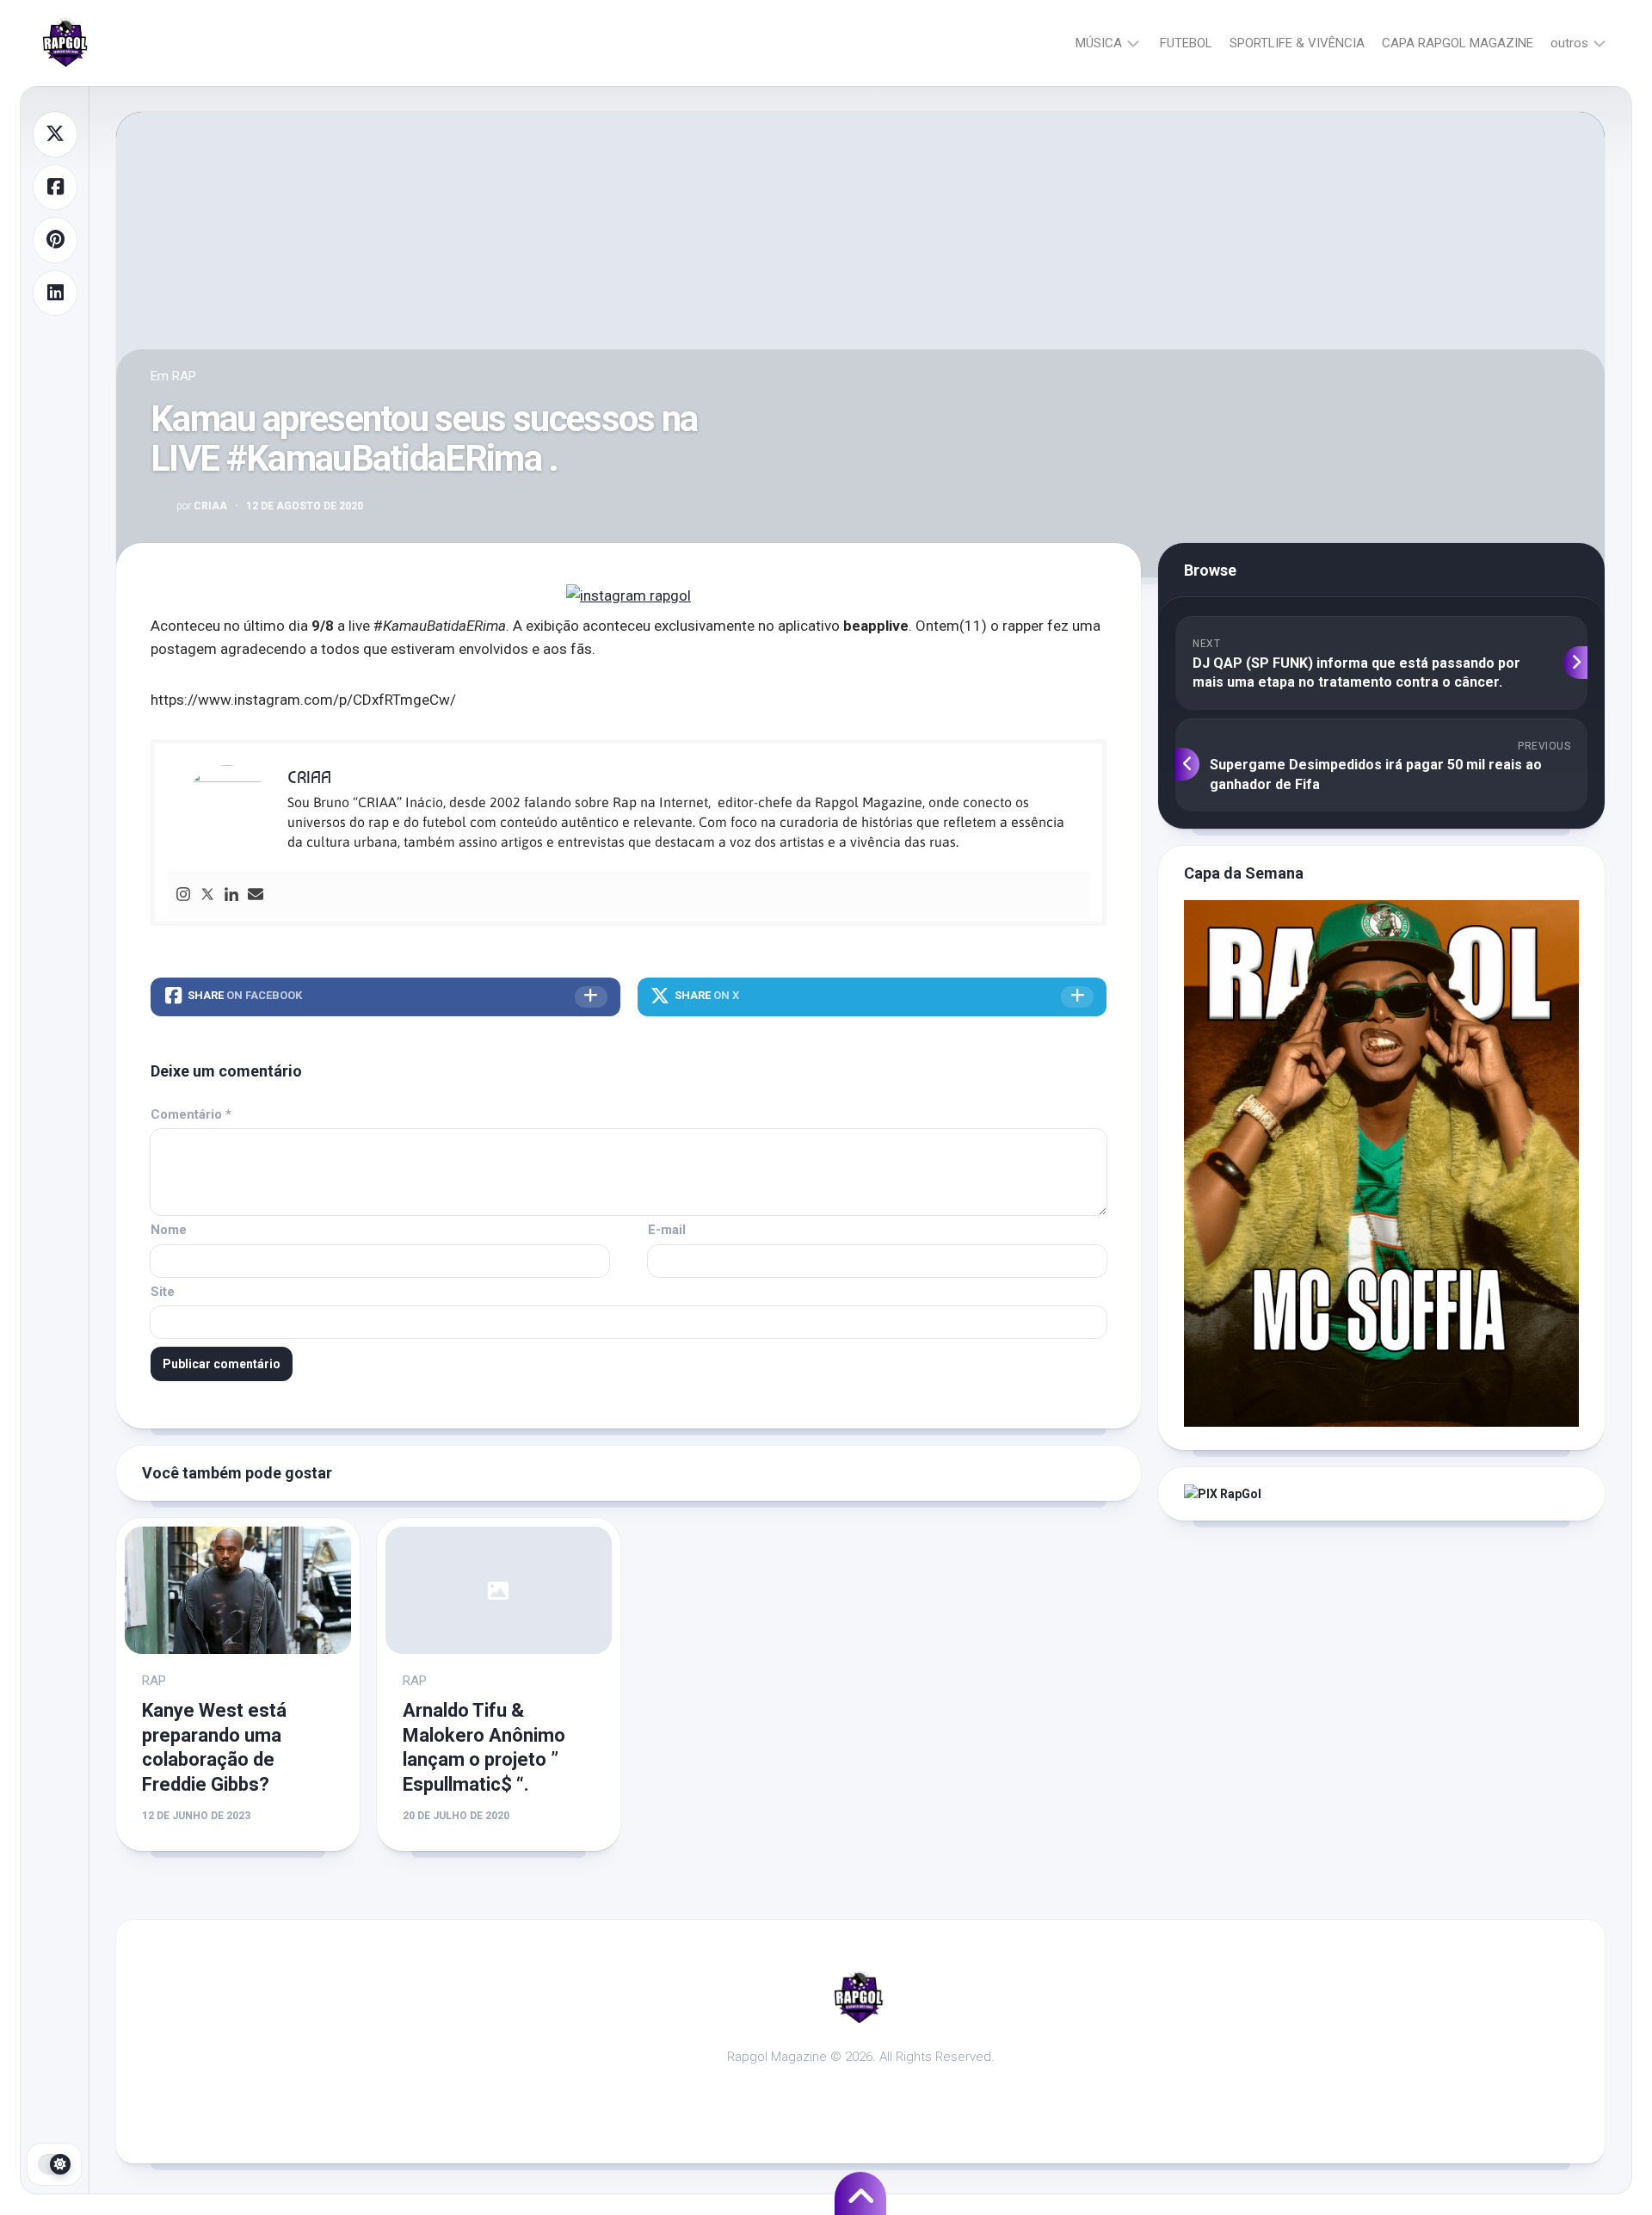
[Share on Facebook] (55, 188)
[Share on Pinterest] (55, 240)
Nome (169, 1230)
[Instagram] (183, 895)
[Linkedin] (231, 895)
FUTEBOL (1186, 43)
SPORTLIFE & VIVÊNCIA (1297, 43)
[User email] (256, 895)
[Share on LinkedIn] (55, 293)
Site (163, 1292)
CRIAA (202, 506)
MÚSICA (1099, 43)
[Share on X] (55, 134)
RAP (184, 376)
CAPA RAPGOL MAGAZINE (1458, 43)
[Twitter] (207, 895)
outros (1569, 43)
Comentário (191, 1114)
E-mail (667, 1230)
